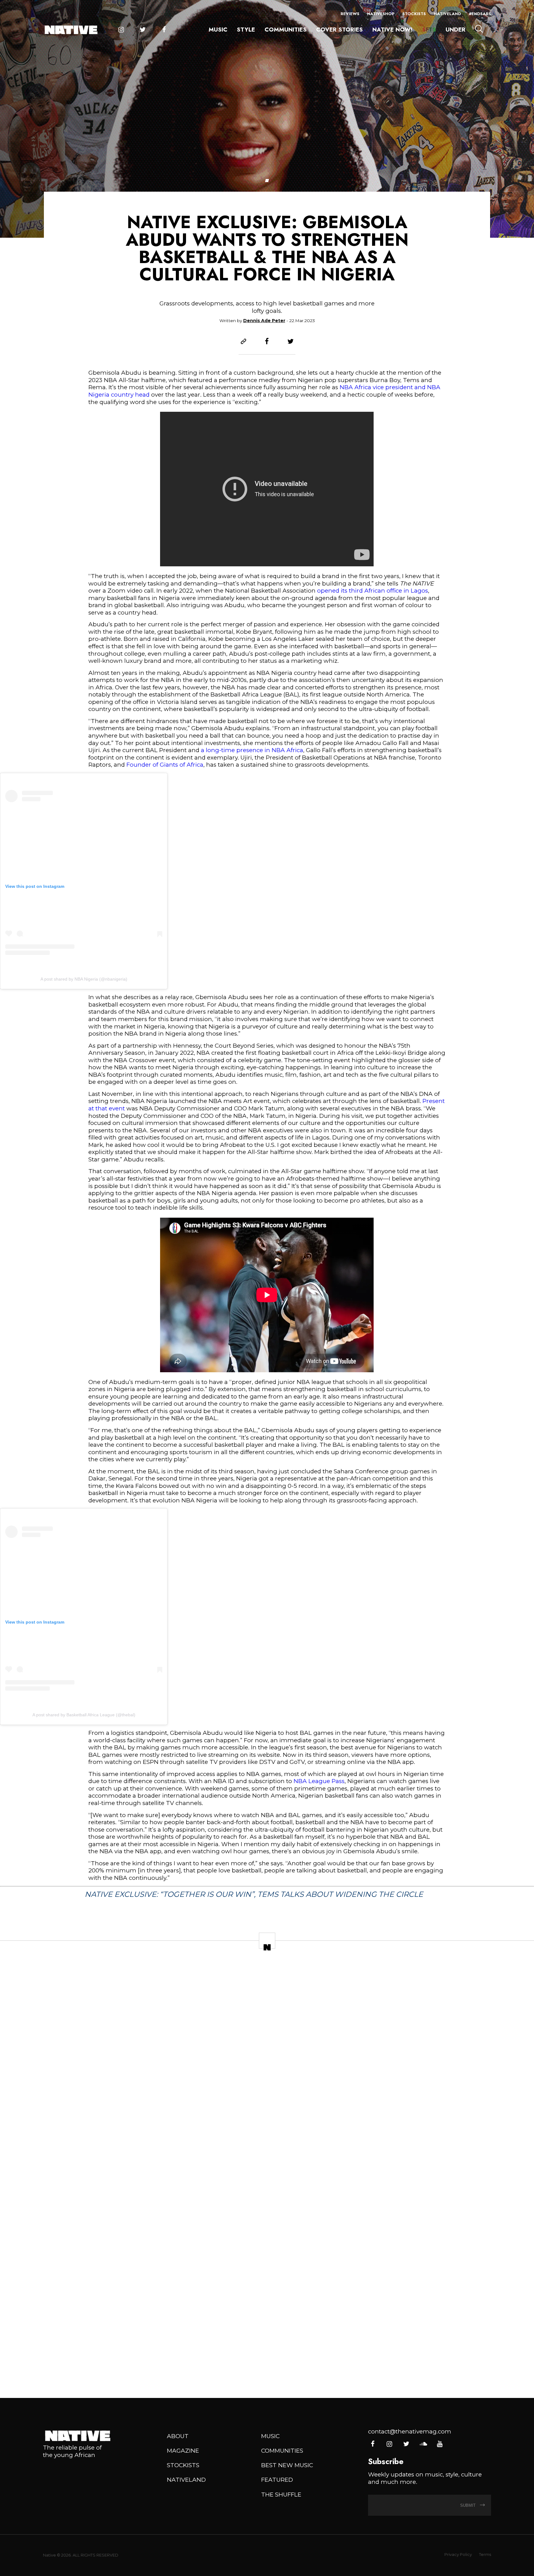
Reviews (350, 14)
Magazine (183, 2451)
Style (246, 30)
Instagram (121, 30)
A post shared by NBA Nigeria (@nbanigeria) (84, 979)
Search (479, 29)
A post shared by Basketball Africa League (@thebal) (84, 1715)
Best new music (287, 2465)
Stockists (414, 14)
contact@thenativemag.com (410, 2431)
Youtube (440, 2444)
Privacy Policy (458, 2555)
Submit (468, 2505)
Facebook (164, 30)
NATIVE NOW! (392, 30)
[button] (267, 181)
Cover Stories (339, 30)
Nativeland (447, 14)
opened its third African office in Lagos (373, 591)
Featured (277, 2480)
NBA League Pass (319, 1781)
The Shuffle (281, 2495)
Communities (286, 30)
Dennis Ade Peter (264, 321)
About (178, 2436)
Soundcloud (423, 2444)
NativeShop (381, 14)
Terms (485, 2555)
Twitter (143, 30)
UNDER (456, 30)
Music (218, 30)
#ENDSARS (480, 14)
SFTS (429, 30)
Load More (267, 2366)
